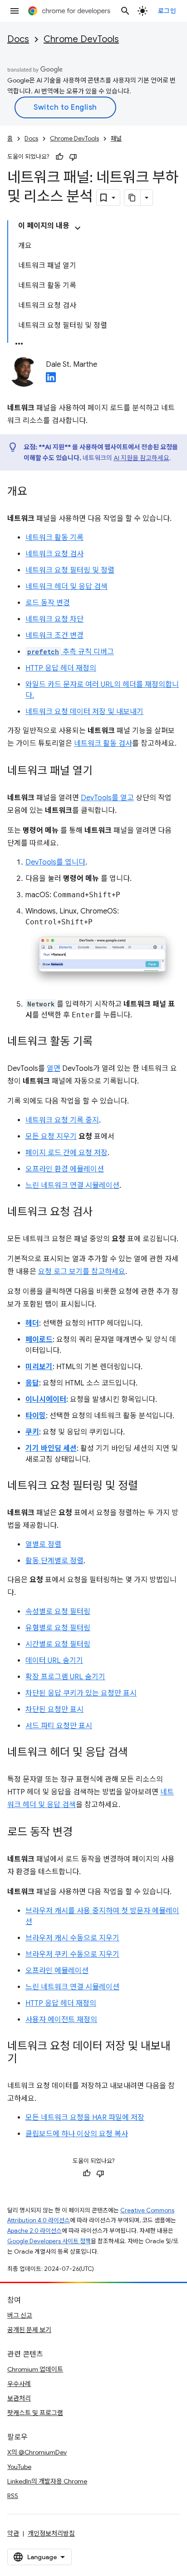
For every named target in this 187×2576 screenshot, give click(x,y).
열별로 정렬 (43, 1545)
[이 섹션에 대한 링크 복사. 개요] (36, 492)
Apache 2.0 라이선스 (34, 2231)
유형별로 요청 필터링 (58, 1628)
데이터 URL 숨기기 (54, 1661)
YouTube (19, 2467)
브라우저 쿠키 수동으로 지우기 (72, 1954)
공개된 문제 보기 (29, 2330)
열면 (54, 1069)
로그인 (167, 11)
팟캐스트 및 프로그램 (35, 2413)
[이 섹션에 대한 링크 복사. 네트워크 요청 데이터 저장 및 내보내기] (26, 2060)
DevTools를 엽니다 (55, 862)
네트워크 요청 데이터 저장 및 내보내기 (84, 712)
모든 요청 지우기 (51, 1137)
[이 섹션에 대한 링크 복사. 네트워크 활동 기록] (102, 1042)
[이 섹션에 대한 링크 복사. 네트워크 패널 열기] (102, 772)
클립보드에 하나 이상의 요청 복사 (77, 2134)
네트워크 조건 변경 (54, 636)
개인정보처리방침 (51, 2533)
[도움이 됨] (59, 157)
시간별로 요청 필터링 (58, 1644)
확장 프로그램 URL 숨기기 (65, 1677)
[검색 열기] (125, 11)
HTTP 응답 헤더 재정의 (61, 668)
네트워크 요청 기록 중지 (62, 1120)
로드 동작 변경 (48, 603)
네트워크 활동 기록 (54, 538)
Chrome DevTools (81, 39)
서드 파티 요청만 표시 (59, 1726)
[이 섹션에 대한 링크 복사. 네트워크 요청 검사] (102, 1213)
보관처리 (19, 2398)
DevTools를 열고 (107, 798)
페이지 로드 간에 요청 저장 (66, 1153)
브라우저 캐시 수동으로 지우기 (72, 1938)
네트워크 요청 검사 (54, 554)
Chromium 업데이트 (35, 2369)
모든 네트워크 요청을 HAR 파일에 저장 (85, 2118)
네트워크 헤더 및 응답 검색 (66, 587)
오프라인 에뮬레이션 (57, 1971)
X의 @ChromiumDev (37, 2452)
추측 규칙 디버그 (71, 652)
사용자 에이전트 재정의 (61, 2020)
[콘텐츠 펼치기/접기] (78, 228)
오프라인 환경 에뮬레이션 (65, 1169)
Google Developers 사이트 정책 (49, 2241)
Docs (18, 39)
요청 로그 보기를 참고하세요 (82, 1272)
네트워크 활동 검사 (103, 744)
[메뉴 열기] (15, 11)
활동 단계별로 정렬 (54, 1561)
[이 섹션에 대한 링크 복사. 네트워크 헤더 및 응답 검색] (137, 1753)
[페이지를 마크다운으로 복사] (133, 198)
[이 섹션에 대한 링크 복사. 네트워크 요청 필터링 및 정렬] (147, 1487)
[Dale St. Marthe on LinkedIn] (51, 380)
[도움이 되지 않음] (73, 157)
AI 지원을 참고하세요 (141, 458)
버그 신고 (20, 2315)
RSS (13, 2496)
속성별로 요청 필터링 (58, 1612)
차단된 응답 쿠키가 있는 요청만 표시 (81, 1693)
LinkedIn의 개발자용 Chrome (47, 2481)
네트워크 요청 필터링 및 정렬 (70, 570)
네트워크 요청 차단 (54, 619)
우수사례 (19, 2384)
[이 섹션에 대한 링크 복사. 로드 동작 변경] (82, 1833)
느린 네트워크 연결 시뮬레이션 (72, 1186)
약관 (13, 2533)
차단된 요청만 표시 (54, 1710)
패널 (116, 139)
